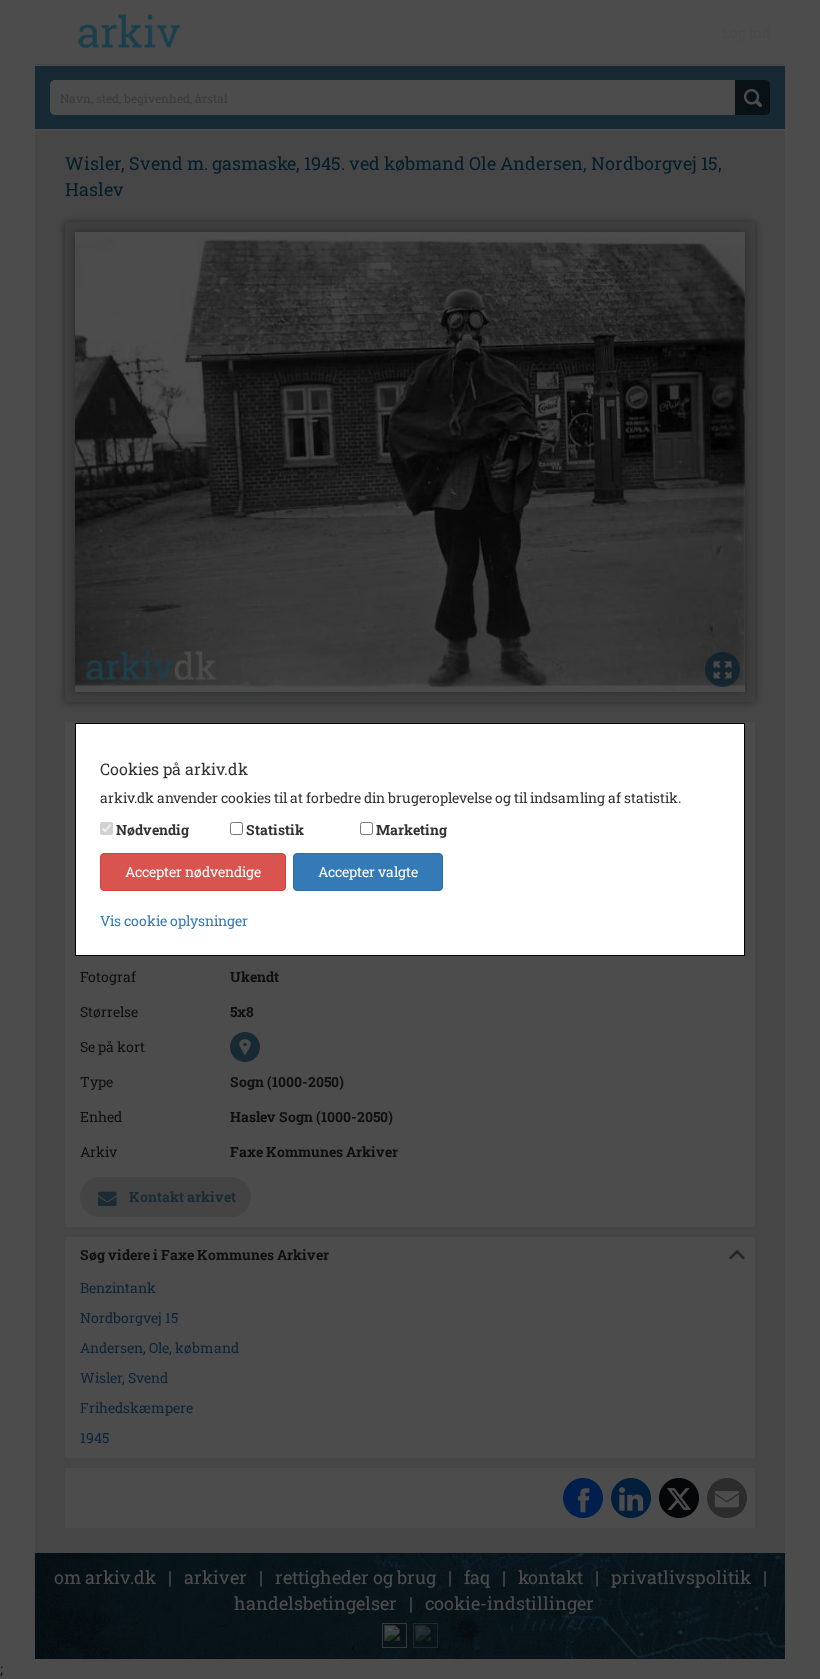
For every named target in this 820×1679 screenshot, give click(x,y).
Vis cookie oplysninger (174, 920)
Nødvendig (152, 829)
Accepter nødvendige (193, 871)
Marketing (411, 829)
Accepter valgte (368, 871)
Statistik (275, 829)
